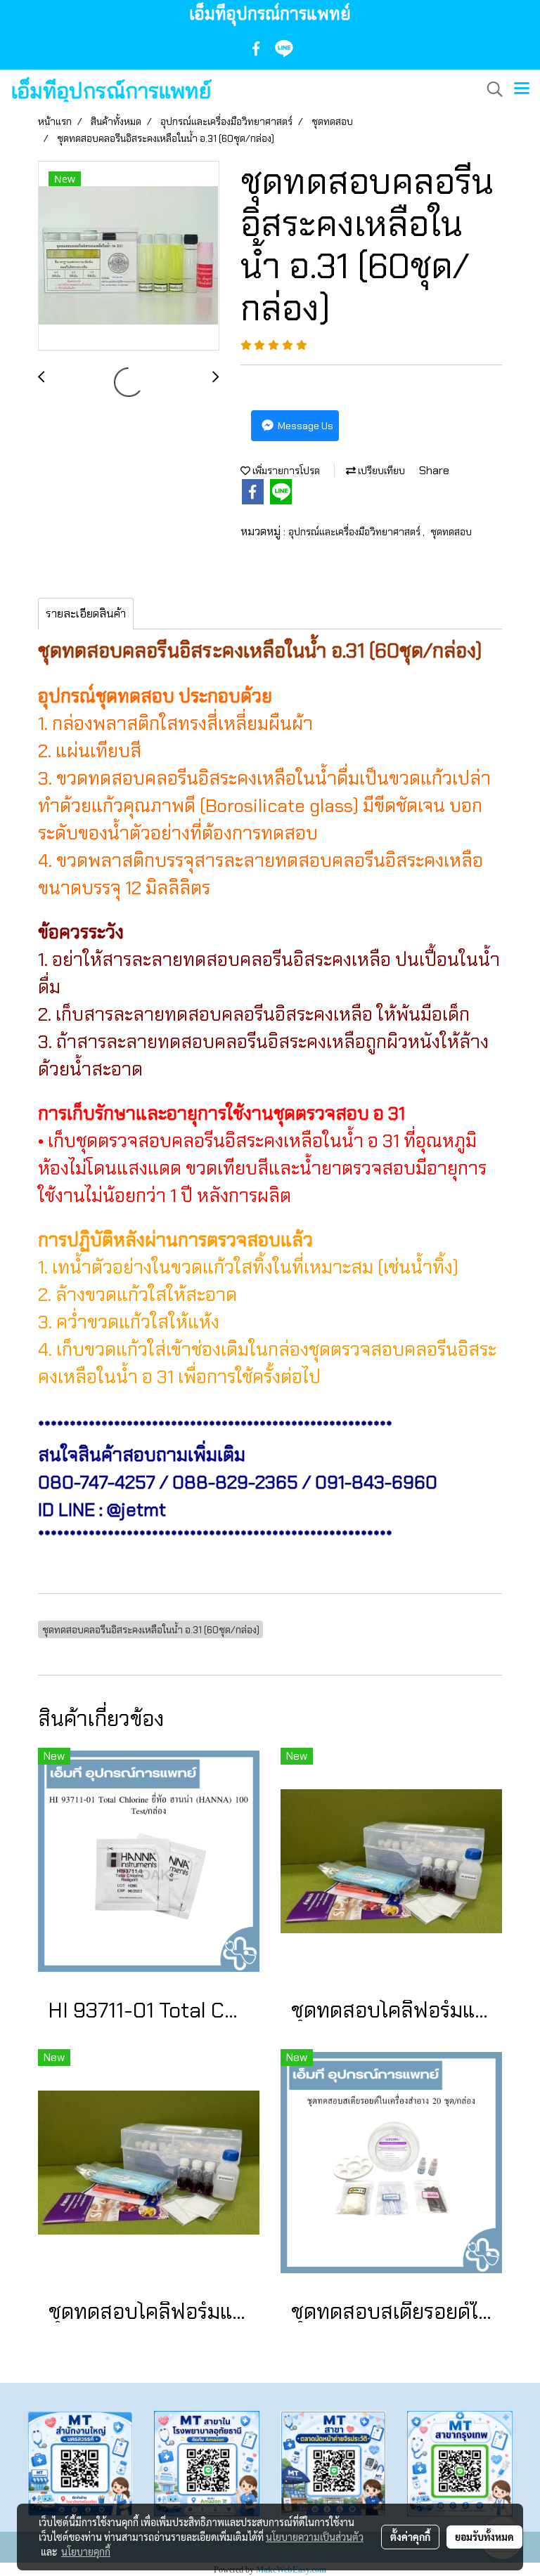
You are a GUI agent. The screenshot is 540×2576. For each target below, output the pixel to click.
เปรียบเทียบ (380, 471)
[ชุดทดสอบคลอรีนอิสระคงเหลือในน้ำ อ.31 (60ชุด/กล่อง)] (129, 256)
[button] (490, 89)
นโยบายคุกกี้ (86, 2551)
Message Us (304, 426)
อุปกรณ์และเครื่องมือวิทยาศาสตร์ (355, 532)
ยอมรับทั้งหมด (484, 2537)
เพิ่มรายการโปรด (285, 471)
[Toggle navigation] (522, 89)
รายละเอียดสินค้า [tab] (86, 614)
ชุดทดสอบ (451, 532)
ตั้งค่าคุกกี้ (410, 2537)
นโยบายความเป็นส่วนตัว (315, 2537)
